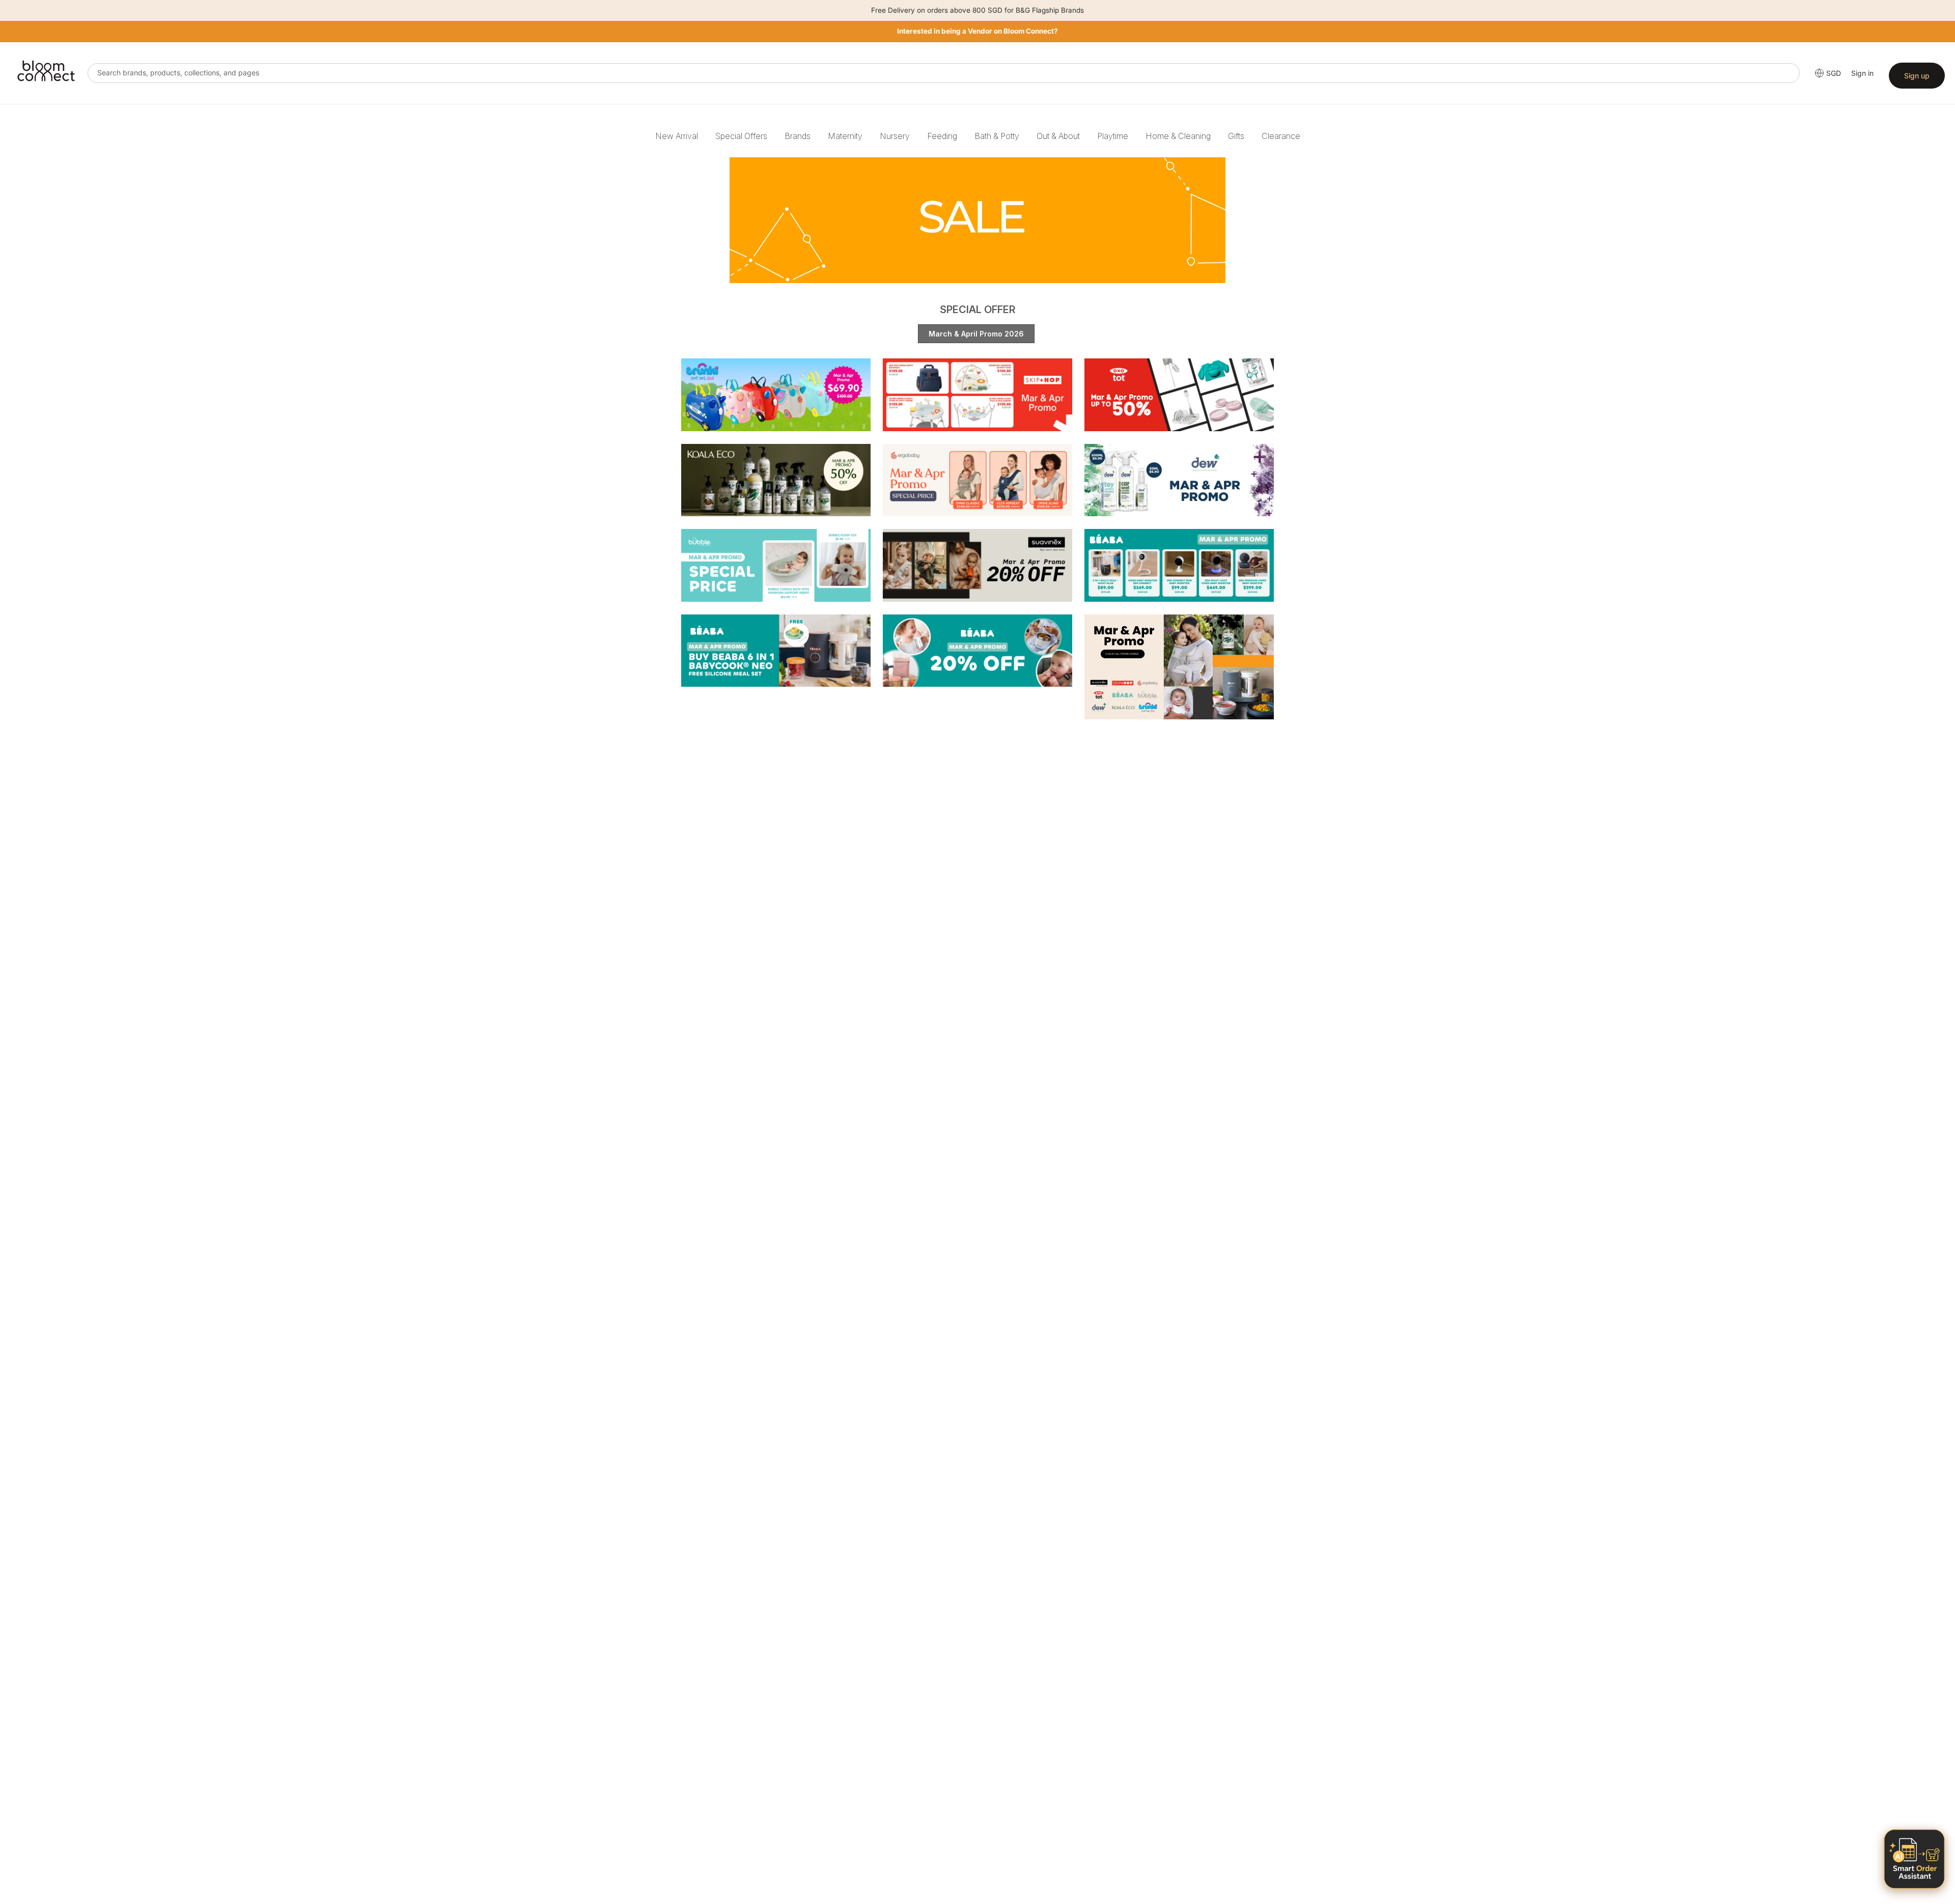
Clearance (1281, 136)
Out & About (1058, 136)
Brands (798, 136)
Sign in (1862, 73)
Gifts (1236, 136)
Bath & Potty (997, 136)
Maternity (845, 136)
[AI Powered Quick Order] (1914, 1859)
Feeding (942, 136)
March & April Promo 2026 (976, 334)
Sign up (1917, 76)
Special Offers (741, 136)
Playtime (1113, 136)
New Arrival (677, 136)
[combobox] (944, 73)
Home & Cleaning (1178, 136)
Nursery (895, 136)
